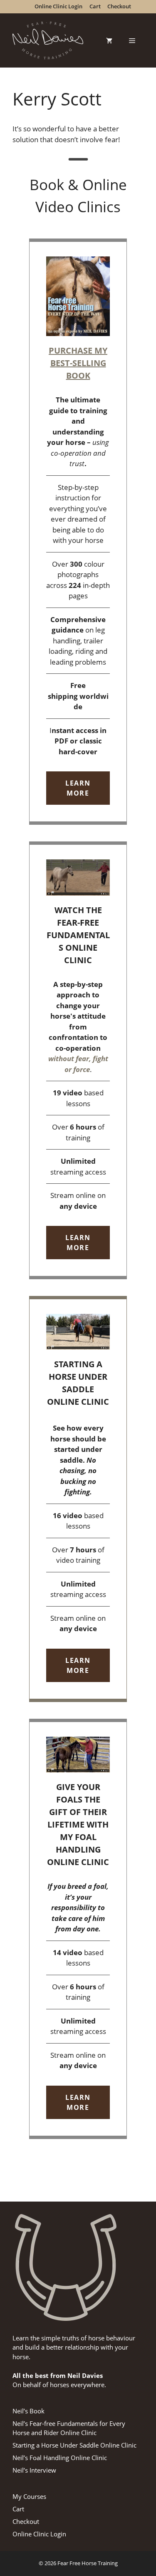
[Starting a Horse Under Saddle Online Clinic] (78, 1499)
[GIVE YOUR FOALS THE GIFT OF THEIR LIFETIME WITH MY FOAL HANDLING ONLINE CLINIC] (78, 1929)
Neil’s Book (28, 2411)
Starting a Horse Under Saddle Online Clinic (74, 2445)
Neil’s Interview (34, 2470)
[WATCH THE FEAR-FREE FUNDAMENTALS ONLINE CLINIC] (78, 1060)
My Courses (29, 2496)
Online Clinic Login (39, 2534)
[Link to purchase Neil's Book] (78, 532)
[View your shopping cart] (109, 40)
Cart (18, 2509)
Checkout (26, 2521)
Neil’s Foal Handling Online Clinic (60, 2458)
